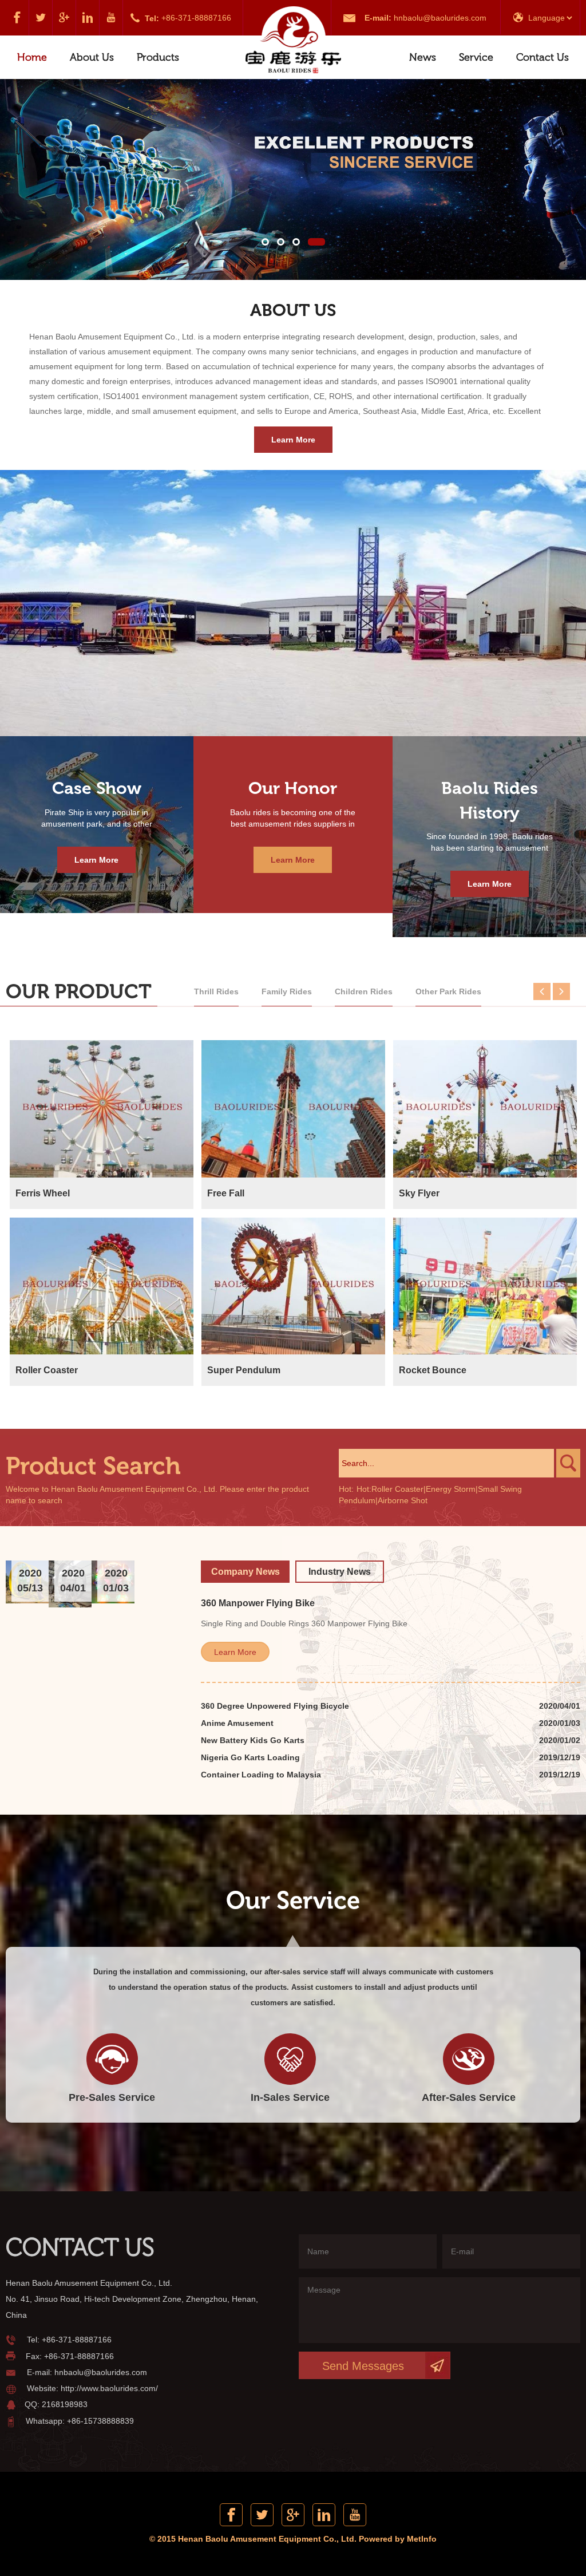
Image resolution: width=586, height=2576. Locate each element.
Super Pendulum (244, 1370)
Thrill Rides (216, 991)
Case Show (97, 788)
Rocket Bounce (433, 1370)
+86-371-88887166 (196, 18)
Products (158, 57)
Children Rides (364, 991)
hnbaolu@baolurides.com (440, 18)
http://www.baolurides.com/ (109, 2388)
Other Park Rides (448, 991)
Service (476, 57)
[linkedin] (88, 18)
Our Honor (293, 788)
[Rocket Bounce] (485, 1286)
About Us (92, 57)
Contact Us (543, 57)
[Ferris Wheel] (102, 1109)
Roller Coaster (47, 1370)
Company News (246, 1572)
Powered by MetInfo (398, 2539)
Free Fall (226, 1193)
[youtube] (111, 18)
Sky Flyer (419, 1193)
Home (32, 57)
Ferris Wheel (43, 1193)
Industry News (340, 1572)
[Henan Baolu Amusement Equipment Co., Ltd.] (293, 41)
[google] (64, 18)
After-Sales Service (469, 2097)
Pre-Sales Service (112, 2097)
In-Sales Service (290, 2097)
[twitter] (41, 18)
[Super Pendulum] (293, 1286)
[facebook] (17, 18)
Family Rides (287, 991)
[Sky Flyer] (485, 1109)
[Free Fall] (293, 1109)
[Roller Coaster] (102, 1286)
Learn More (293, 440)
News (423, 57)
